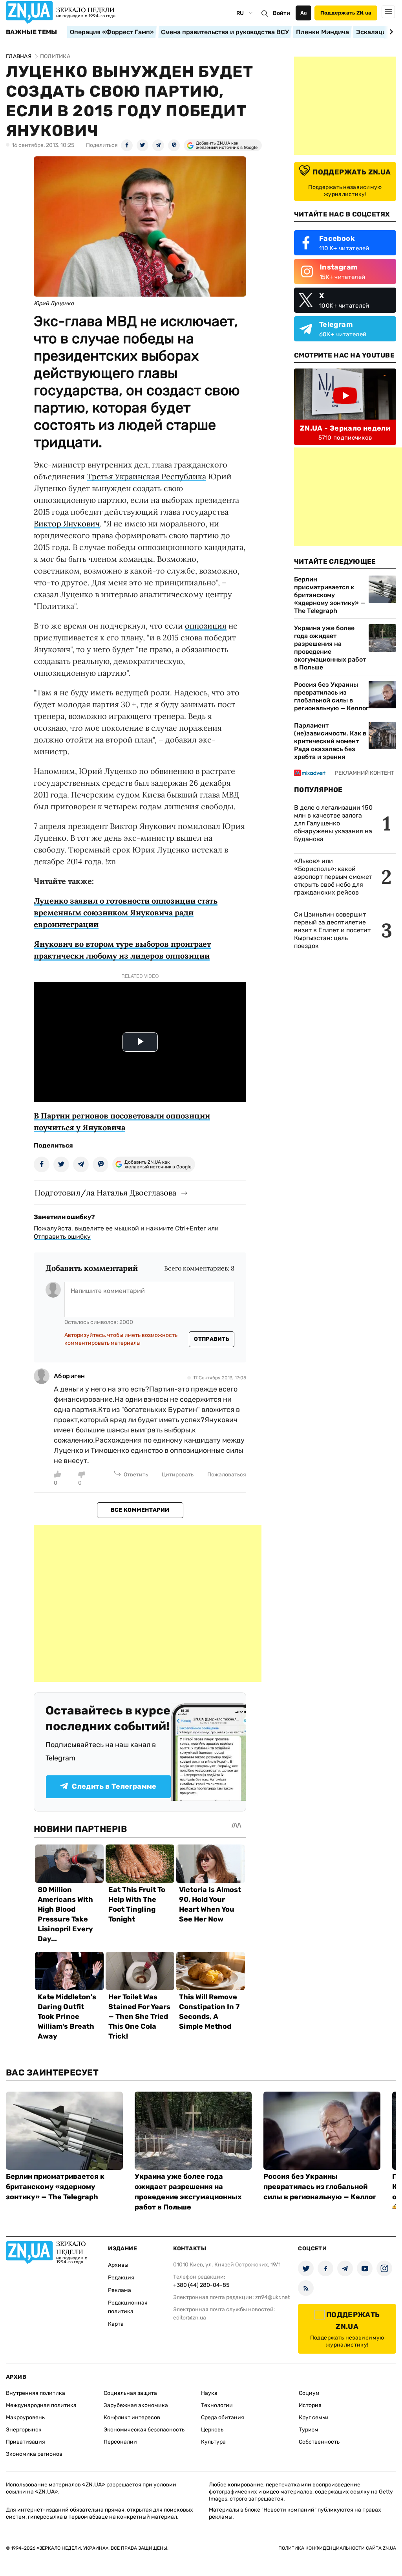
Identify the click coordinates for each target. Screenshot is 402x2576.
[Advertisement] (148, 1603)
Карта (116, 2324)
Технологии (217, 2405)
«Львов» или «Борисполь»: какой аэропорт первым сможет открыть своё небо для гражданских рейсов (333, 877)
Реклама (120, 2290)
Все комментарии (140, 1510)
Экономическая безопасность (144, 2430)
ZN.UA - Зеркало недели (345, 428)
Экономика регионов (34, 2454)
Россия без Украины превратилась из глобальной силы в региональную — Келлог (331, 696)
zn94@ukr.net (272, 2297)
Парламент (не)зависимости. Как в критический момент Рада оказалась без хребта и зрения (330, 741)
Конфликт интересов (132, 2417)
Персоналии (120, 2442)
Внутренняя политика (36, 2393)
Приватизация (26, 2442)
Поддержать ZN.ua (346, 13)
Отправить (212, 1339)
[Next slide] (390, 32)
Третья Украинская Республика (146, 476)
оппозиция (206, 626)
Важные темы (32, 32)
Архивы (118, 2265)
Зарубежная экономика (136, 2405)
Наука (209, 2393)
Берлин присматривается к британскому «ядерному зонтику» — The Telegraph (330, 595)
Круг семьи (314, 2417)
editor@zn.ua (190, 2318)
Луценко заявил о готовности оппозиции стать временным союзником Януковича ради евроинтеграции (126, 912)
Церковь (212, 2430)
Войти (281, 13)
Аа (304, 13)
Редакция (121, 2278)
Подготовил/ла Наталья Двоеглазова (105, 1193)
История (310, 2405)
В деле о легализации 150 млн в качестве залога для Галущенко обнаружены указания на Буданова (333, 823)
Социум (309, 2393)
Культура (213, 2442)
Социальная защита (130, 2393)
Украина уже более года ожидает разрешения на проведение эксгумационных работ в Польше (330, 648)
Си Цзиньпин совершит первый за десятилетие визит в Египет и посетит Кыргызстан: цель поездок (332, 930)
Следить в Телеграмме (114, 1786)
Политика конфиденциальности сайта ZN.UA (337, 2548)
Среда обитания (223, 2417)
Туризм (309, 2430)
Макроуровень (25, 2417)
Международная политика (41, 2405)
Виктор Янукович (67, 523)
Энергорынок (24, 2430)
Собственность (319, 2442)
